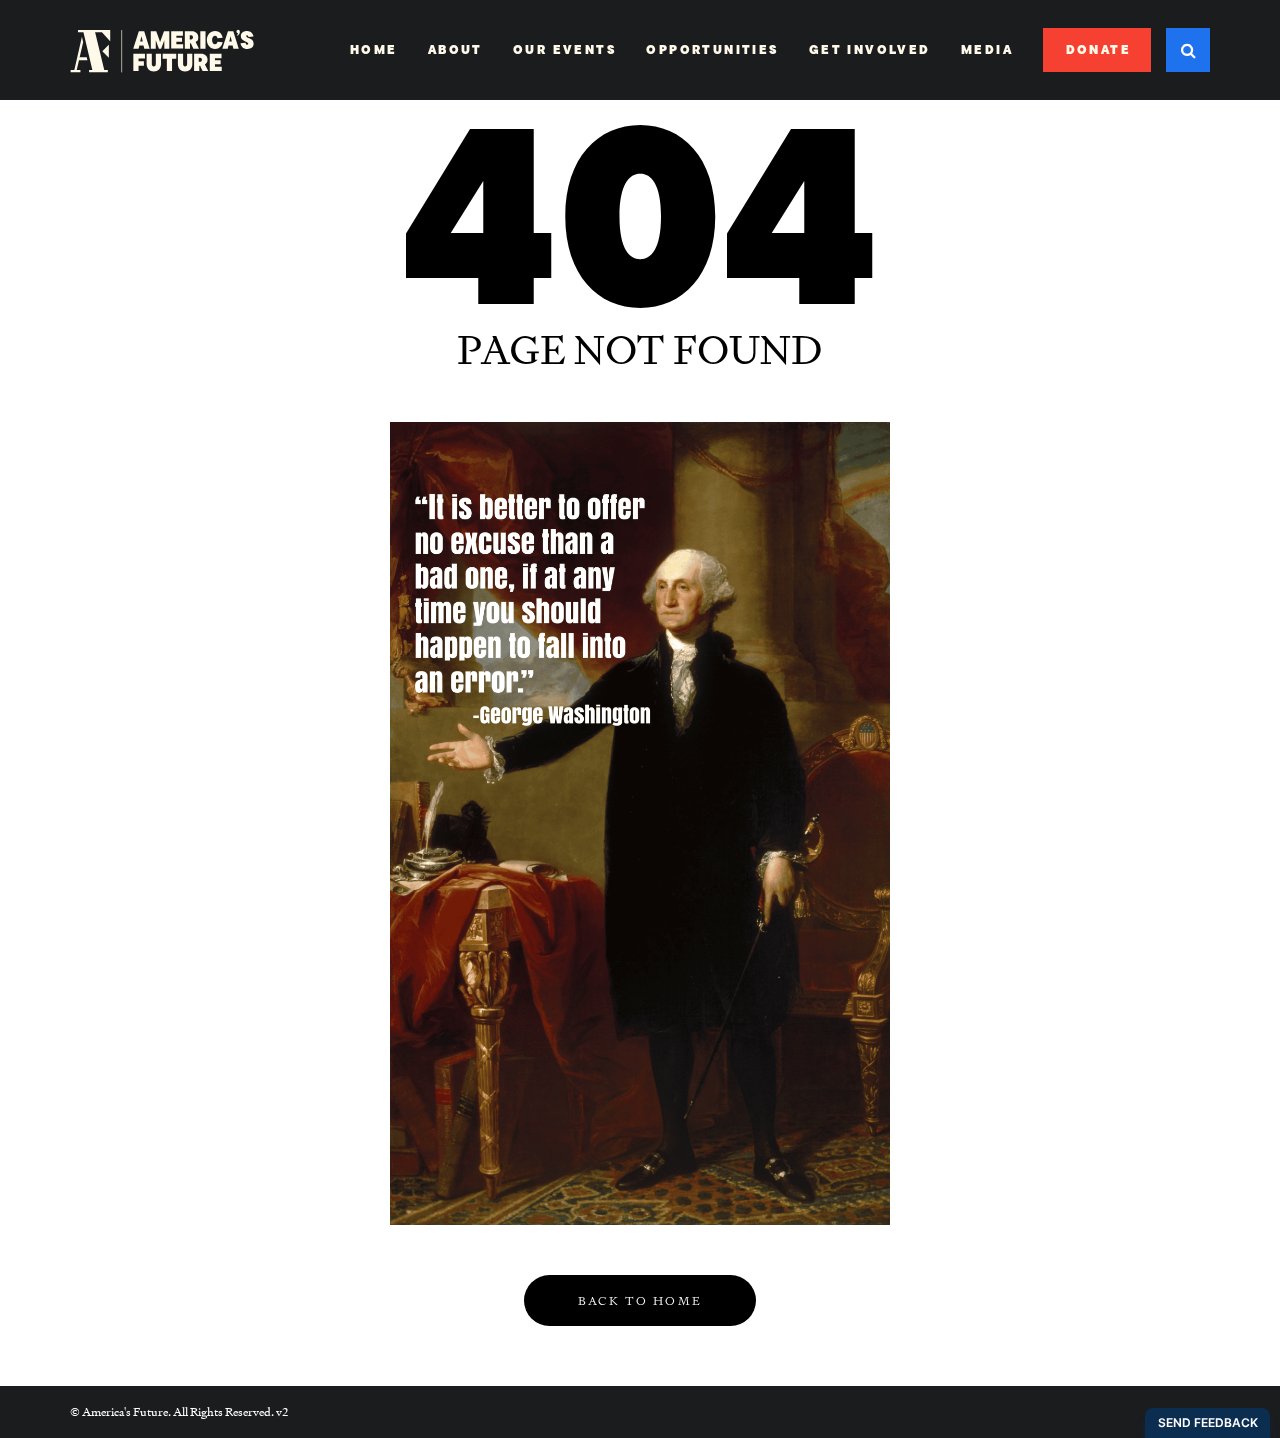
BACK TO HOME (640, 1301)
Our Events (564, 50)
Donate (1098, 50)
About (455, 50)
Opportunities (712, 50)
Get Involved (870, 50)
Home (374, 50)
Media (987, 50)
